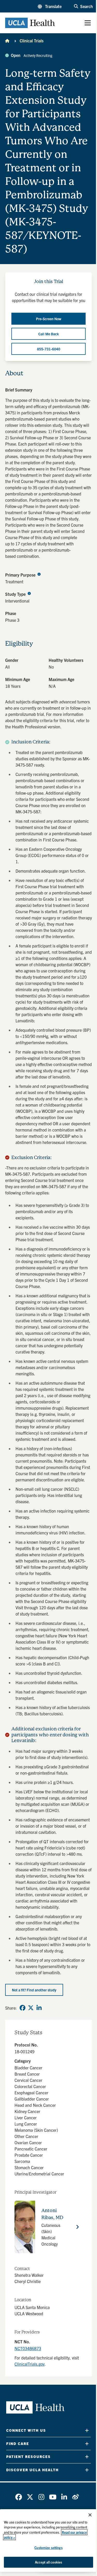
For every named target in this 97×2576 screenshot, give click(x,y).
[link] (23, 2008)
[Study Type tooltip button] (29, 593)
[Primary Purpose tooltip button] (39, 574)
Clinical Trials (32, 41)
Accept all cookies (48, 2562)
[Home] (7, 41)
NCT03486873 (28, 2348)
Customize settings (48, 2548)
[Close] (90, 2515)
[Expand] (87, 2430)
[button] (50, 6)
